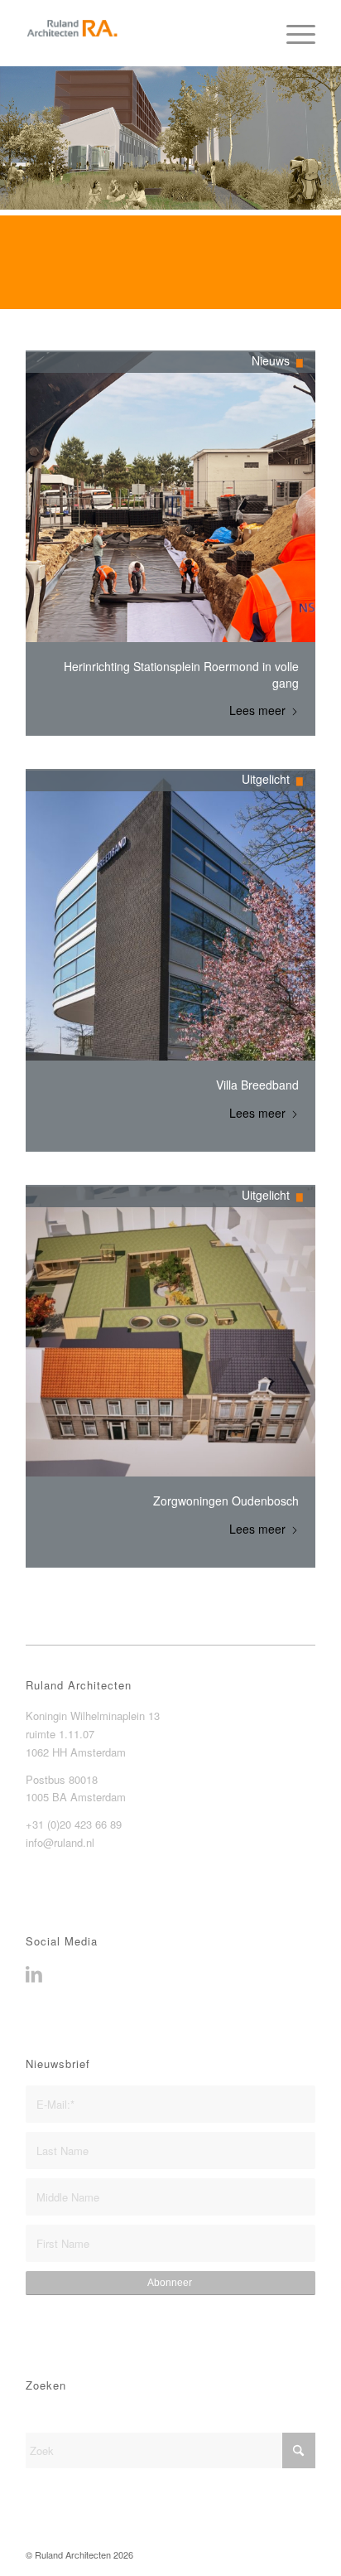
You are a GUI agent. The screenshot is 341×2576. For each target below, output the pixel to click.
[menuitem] (293, 33)
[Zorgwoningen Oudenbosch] (170, 1331)
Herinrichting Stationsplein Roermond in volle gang (181, 674)
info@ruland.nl (60, 1842)
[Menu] (293, 33)
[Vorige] (14, 263)
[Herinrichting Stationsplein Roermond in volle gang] (170, 497)
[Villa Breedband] (170, 916)
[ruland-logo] (142, 33)
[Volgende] (327, 263)
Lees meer (257, 711)
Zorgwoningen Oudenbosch (226, 1501)
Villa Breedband (257, 1085)
